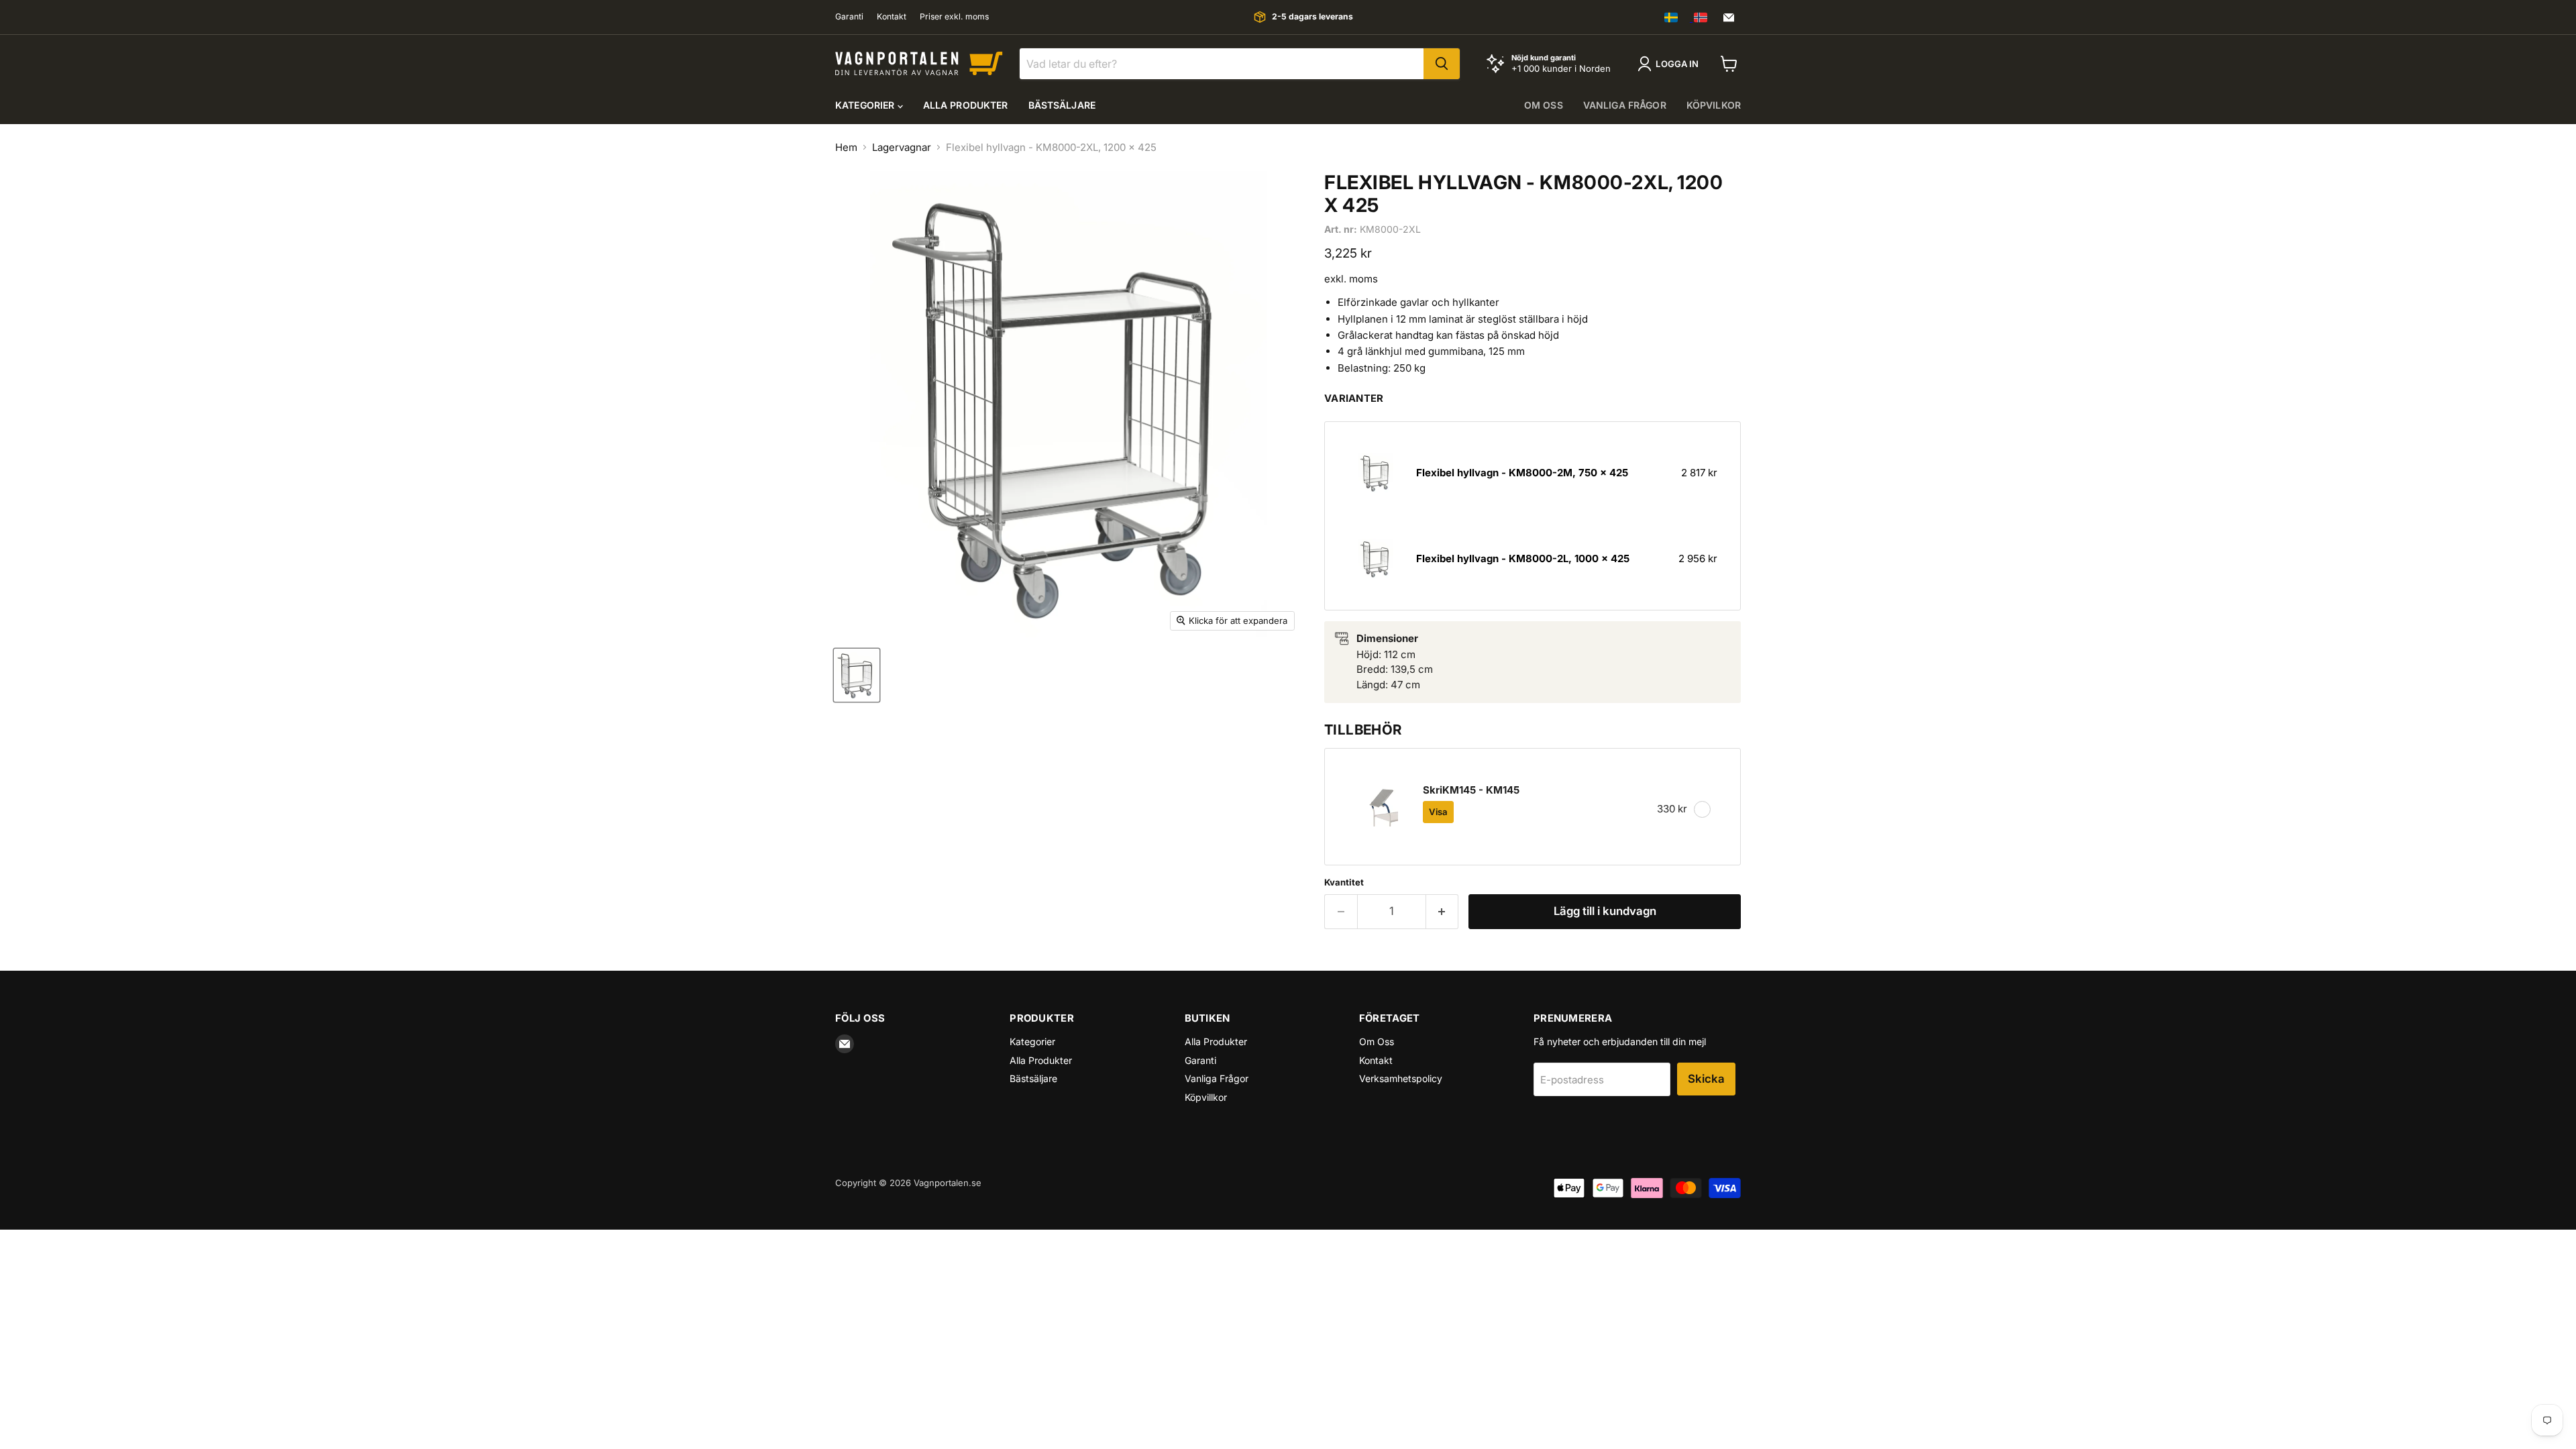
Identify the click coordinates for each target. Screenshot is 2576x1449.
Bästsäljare (1062, 105)
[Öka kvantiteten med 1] (1443, 911)
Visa (1438, 812)
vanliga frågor (1625, 105)
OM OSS (1544, 105)
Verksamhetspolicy (1401, 1078)
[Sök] (1442, 64)
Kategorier (866, 105)
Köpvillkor (1206, 1097)
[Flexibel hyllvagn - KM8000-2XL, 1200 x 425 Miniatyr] (857, 675)
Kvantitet (1344, 882)
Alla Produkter (966, 105)
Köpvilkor (1714, 105)
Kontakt (892, 17)
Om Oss (1377, 1041)
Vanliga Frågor (1217, 1078)
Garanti (849, 17)
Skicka (1706, 1079)
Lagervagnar (902, 147)
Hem (846, 147)
